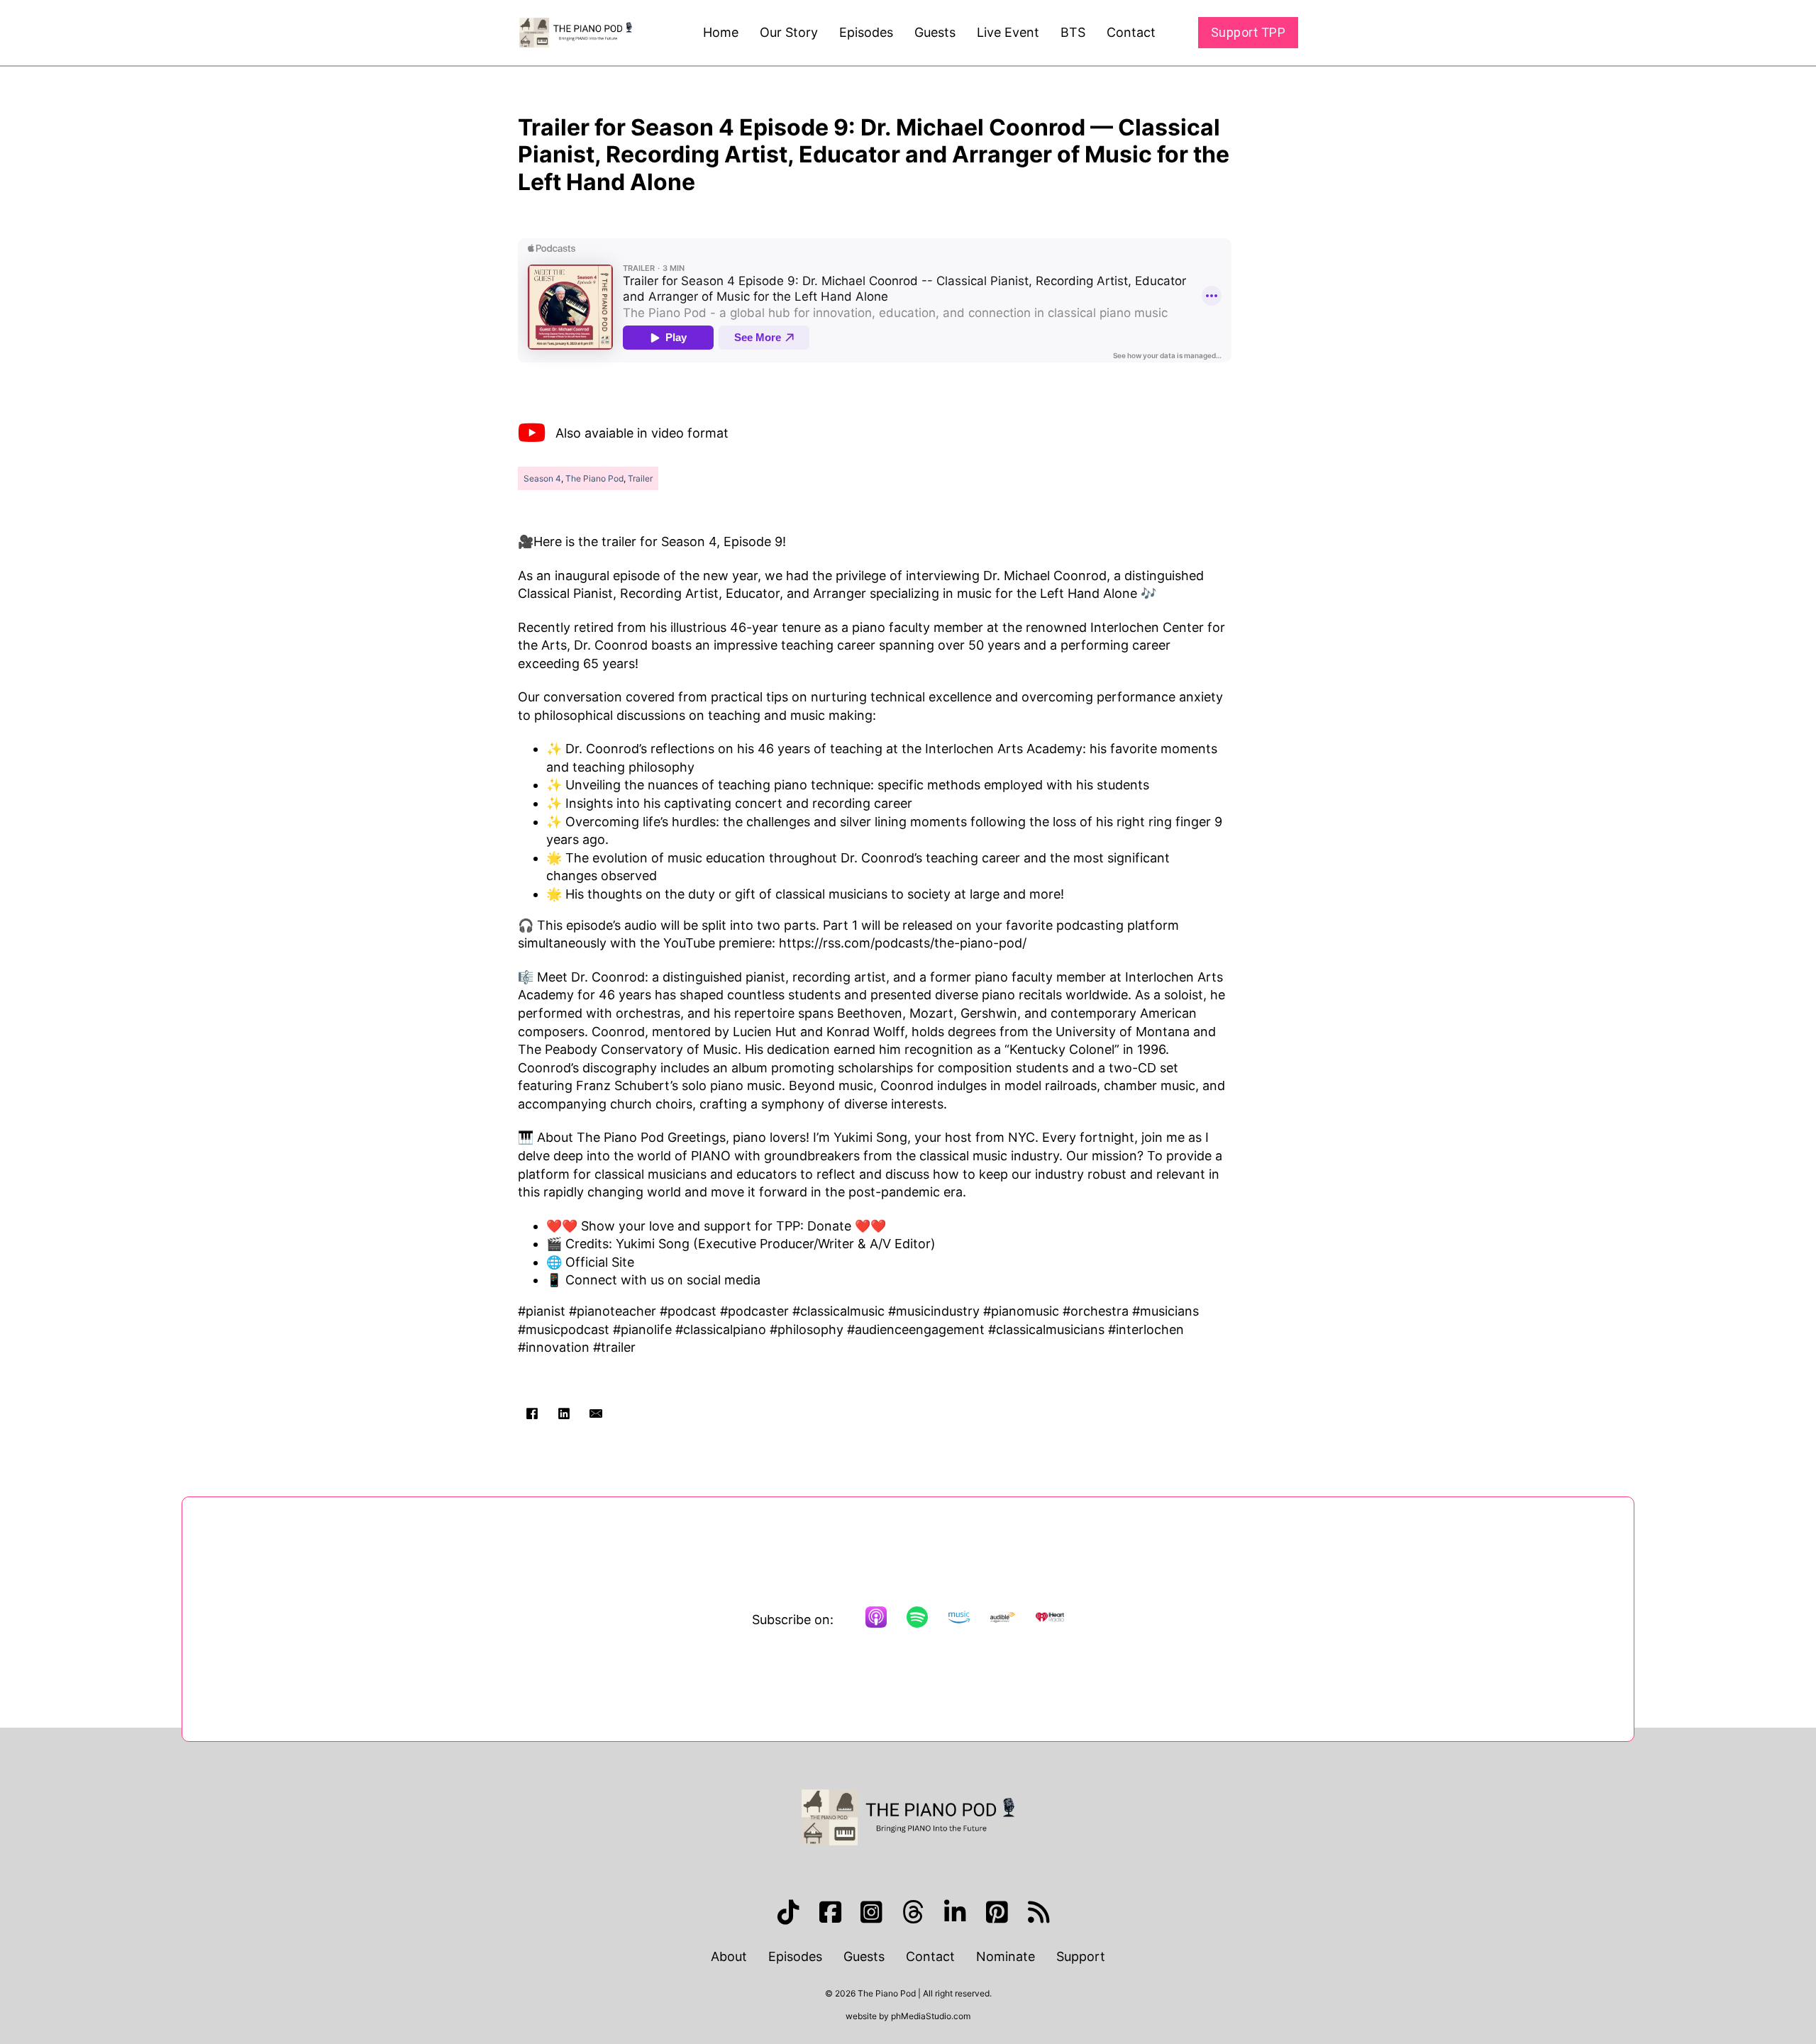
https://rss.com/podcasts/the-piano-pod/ (903, 943)
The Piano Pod (594, 478)
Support (1081, 1956)
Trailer (640, 478)
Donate (829, 1226)
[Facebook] (532, 1413)
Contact (1131, 32)
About (729, 1956)
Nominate (1006, 1956)
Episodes (866, 32)
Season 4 (542, 478)
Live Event (1008, 32)
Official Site (600, 1262)
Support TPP (1248, 32)
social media (724, 1280)
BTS (1073, 32)
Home (721, 32)
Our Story (789, 32)
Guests (935, 32)
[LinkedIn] (564, 1413)
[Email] (596, 1413)
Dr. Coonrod (608, 977)
